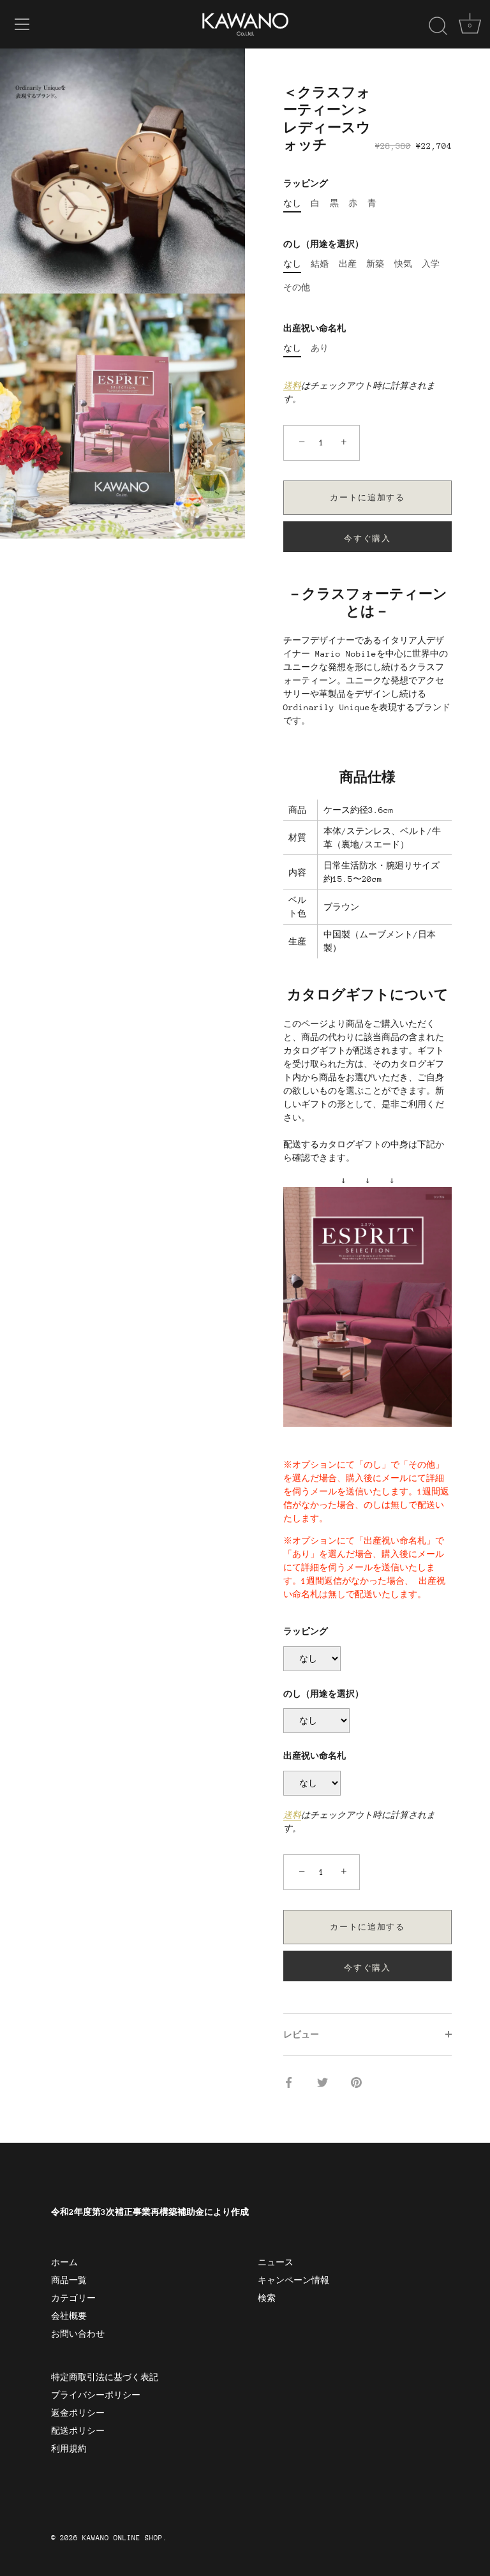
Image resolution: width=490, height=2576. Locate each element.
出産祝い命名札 (315, 328)
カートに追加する (367, 498)
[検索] (438, 26)
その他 (297, 287)
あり (320, 348)
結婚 (320, 264)
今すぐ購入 (367, 539)
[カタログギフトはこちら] (367, 1194)
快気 (403, 264)
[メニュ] (22, 24)
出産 (348, 264)
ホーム (64, 2262)
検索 (267, 2298)
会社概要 (69, 2316)
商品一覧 (69, 2280)
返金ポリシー (78, 2413)
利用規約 (69, 2449)
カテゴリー (73, 2298)
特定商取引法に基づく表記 (105, 2377)
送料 (292, 386)
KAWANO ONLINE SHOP (122, 2538)
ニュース (276, 2262)
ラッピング (306, 183)
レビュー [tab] (301, 2035)
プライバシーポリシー (96, 2395)
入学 (431, 264)
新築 (375, 264)
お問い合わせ (78, 2334)
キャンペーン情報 (293, 2280)
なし (292, 203)
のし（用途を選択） (323, 244)
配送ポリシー (78, 2431)
